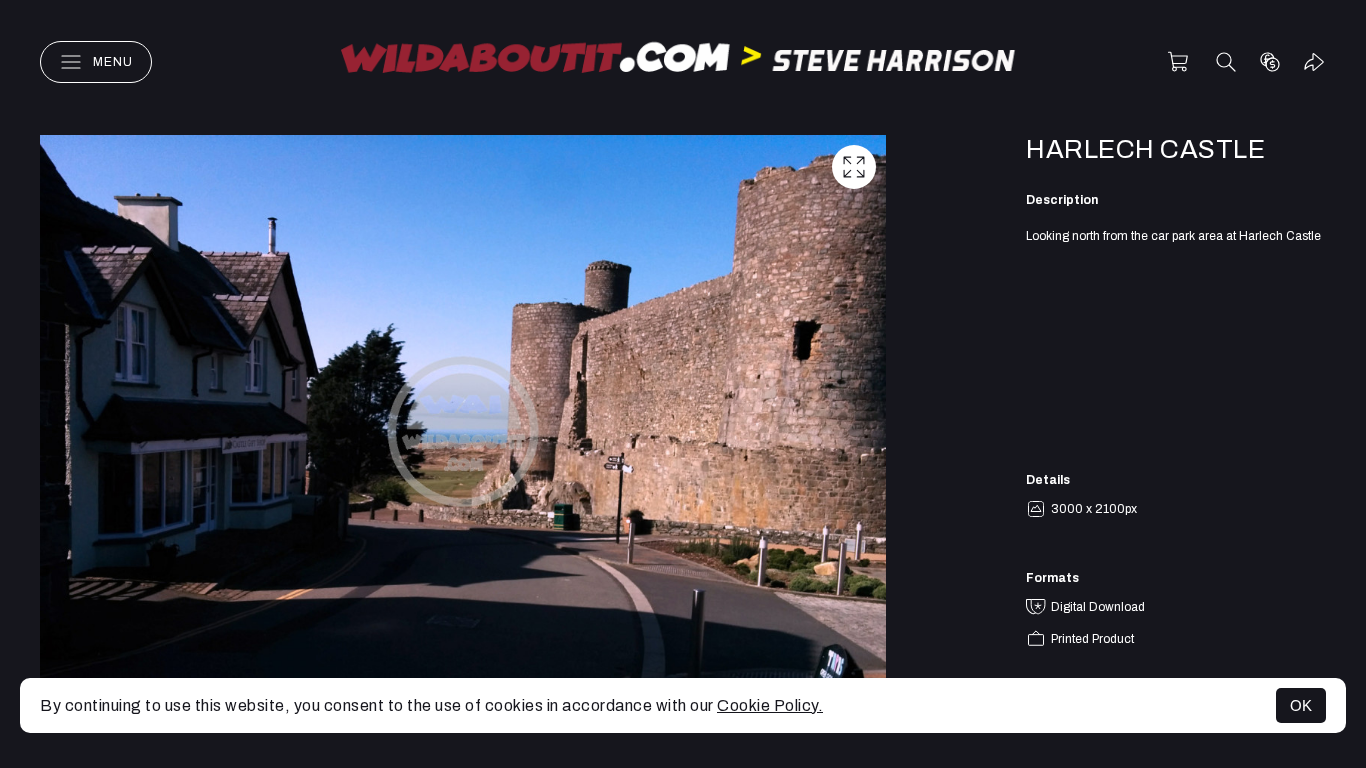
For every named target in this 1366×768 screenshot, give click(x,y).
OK (1301, 705)
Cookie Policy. (770, 705)
